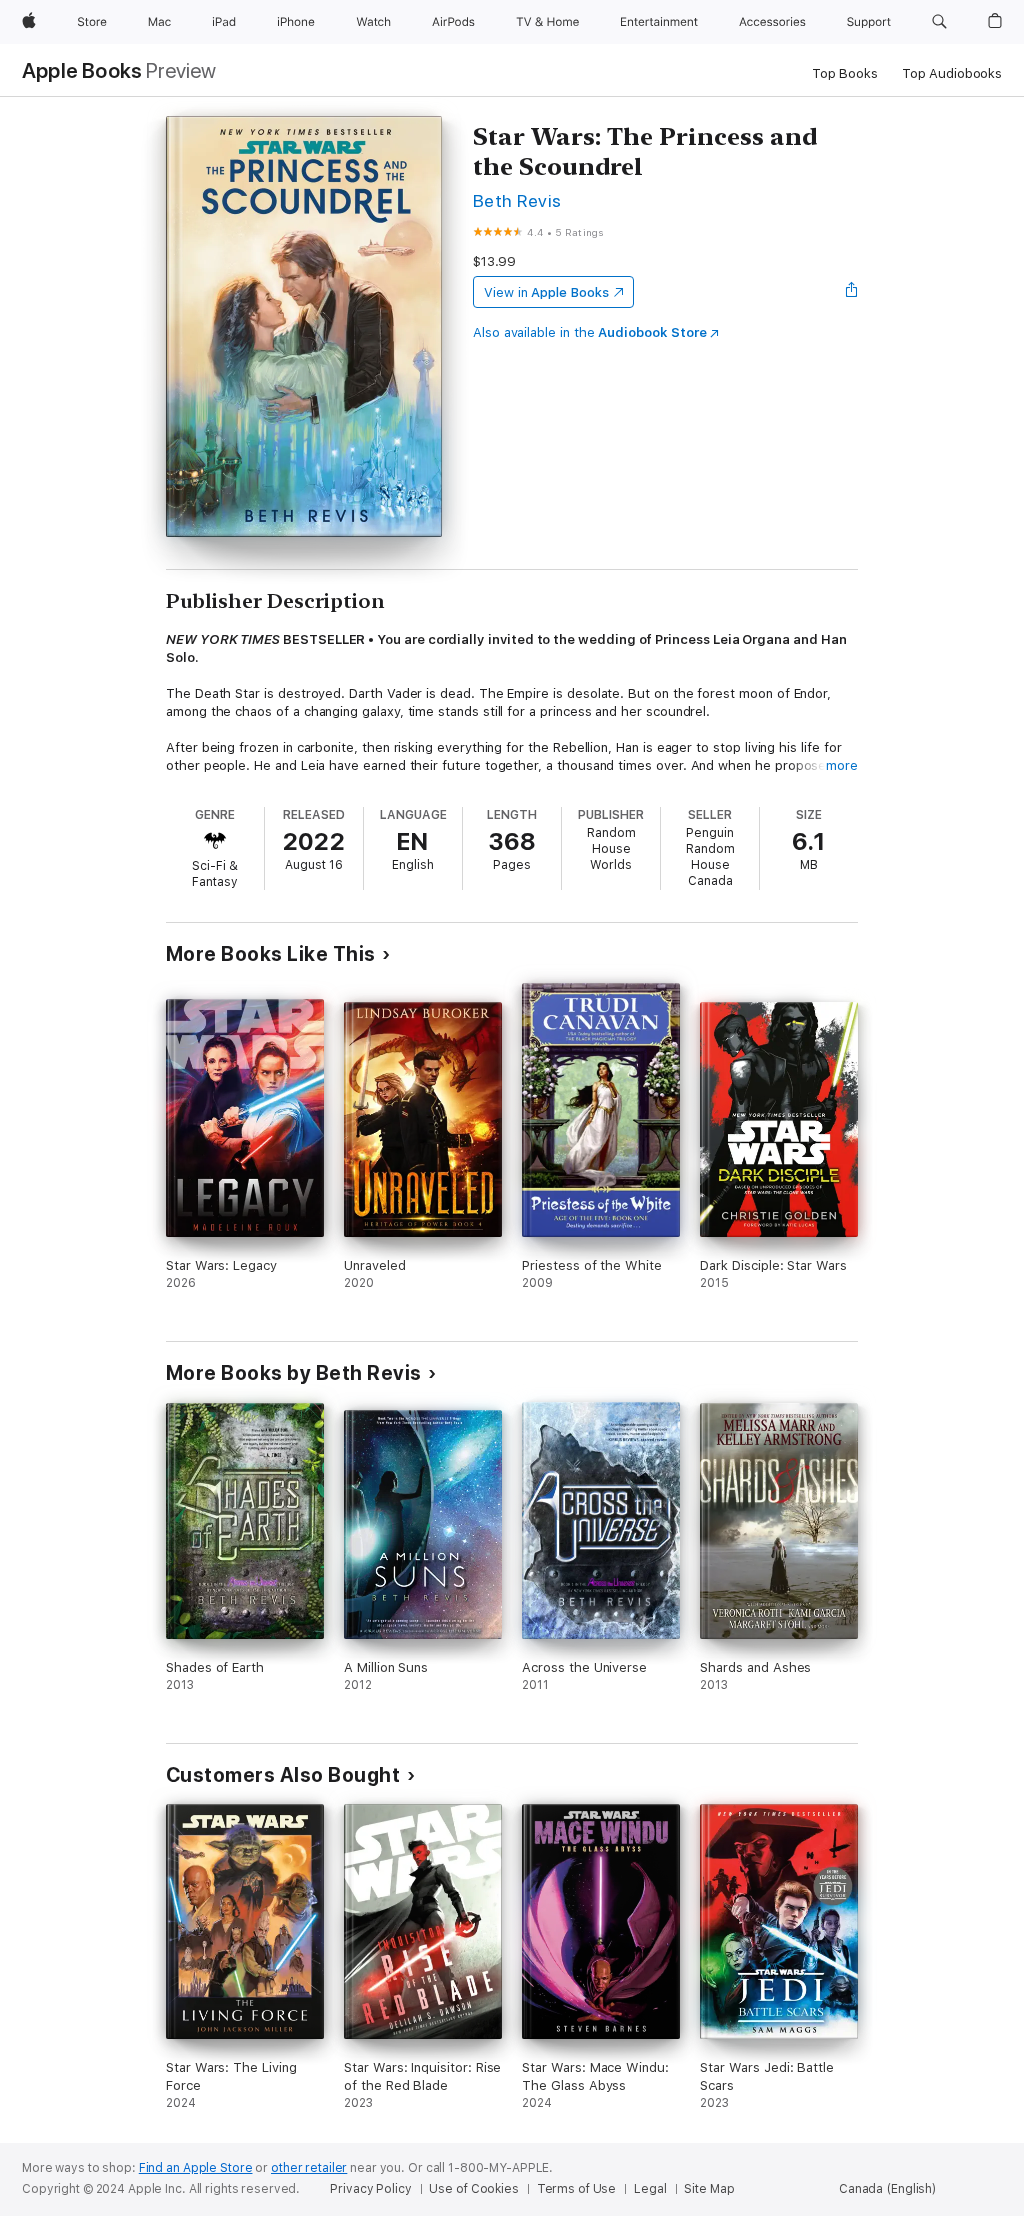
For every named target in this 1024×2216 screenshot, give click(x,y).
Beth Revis (517, 200)
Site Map (709, 2189)
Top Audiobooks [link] (952, 73)
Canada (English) (887, 2189)
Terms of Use (577, 2189)
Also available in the (590, 332)
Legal (650, 2189)
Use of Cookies (473, 2189)
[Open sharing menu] (852, 292)
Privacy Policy (370, 2189)
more (842, 765)
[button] (939, 22)
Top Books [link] (845, 73)
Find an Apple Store (196, 2168)
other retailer (309, 2168)
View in (546, 292)
